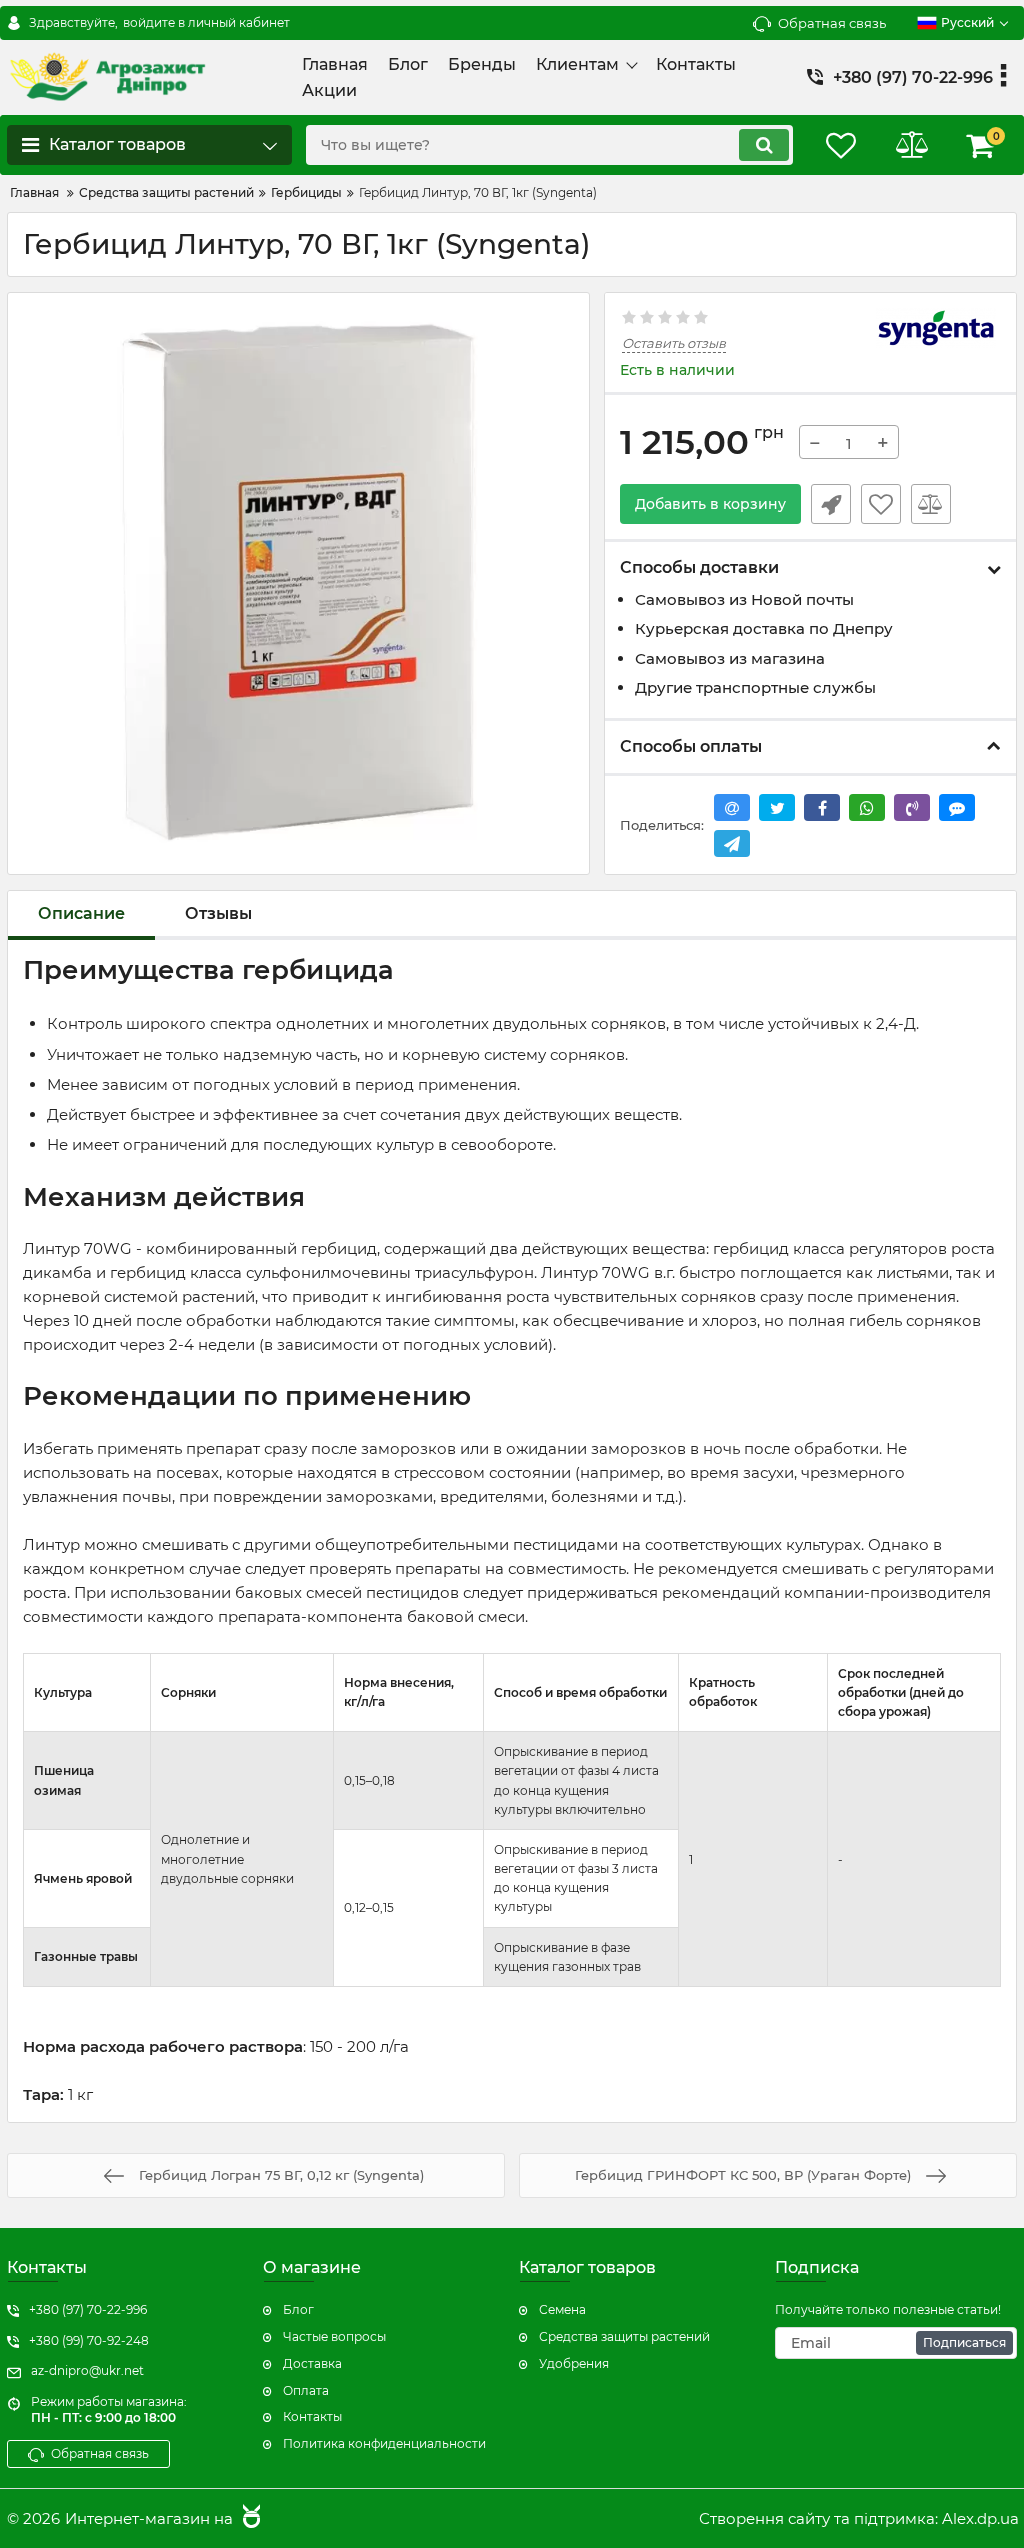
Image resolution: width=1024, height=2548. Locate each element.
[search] (764, 145)
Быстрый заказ (831, 504)
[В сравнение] (931, 504)
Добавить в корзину (710, 504)
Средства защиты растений (624, 2336)
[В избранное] (881, 504)
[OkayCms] (249, 2518)
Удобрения (574, 2363)
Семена (562, 2309)
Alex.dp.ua (980, 2518)
